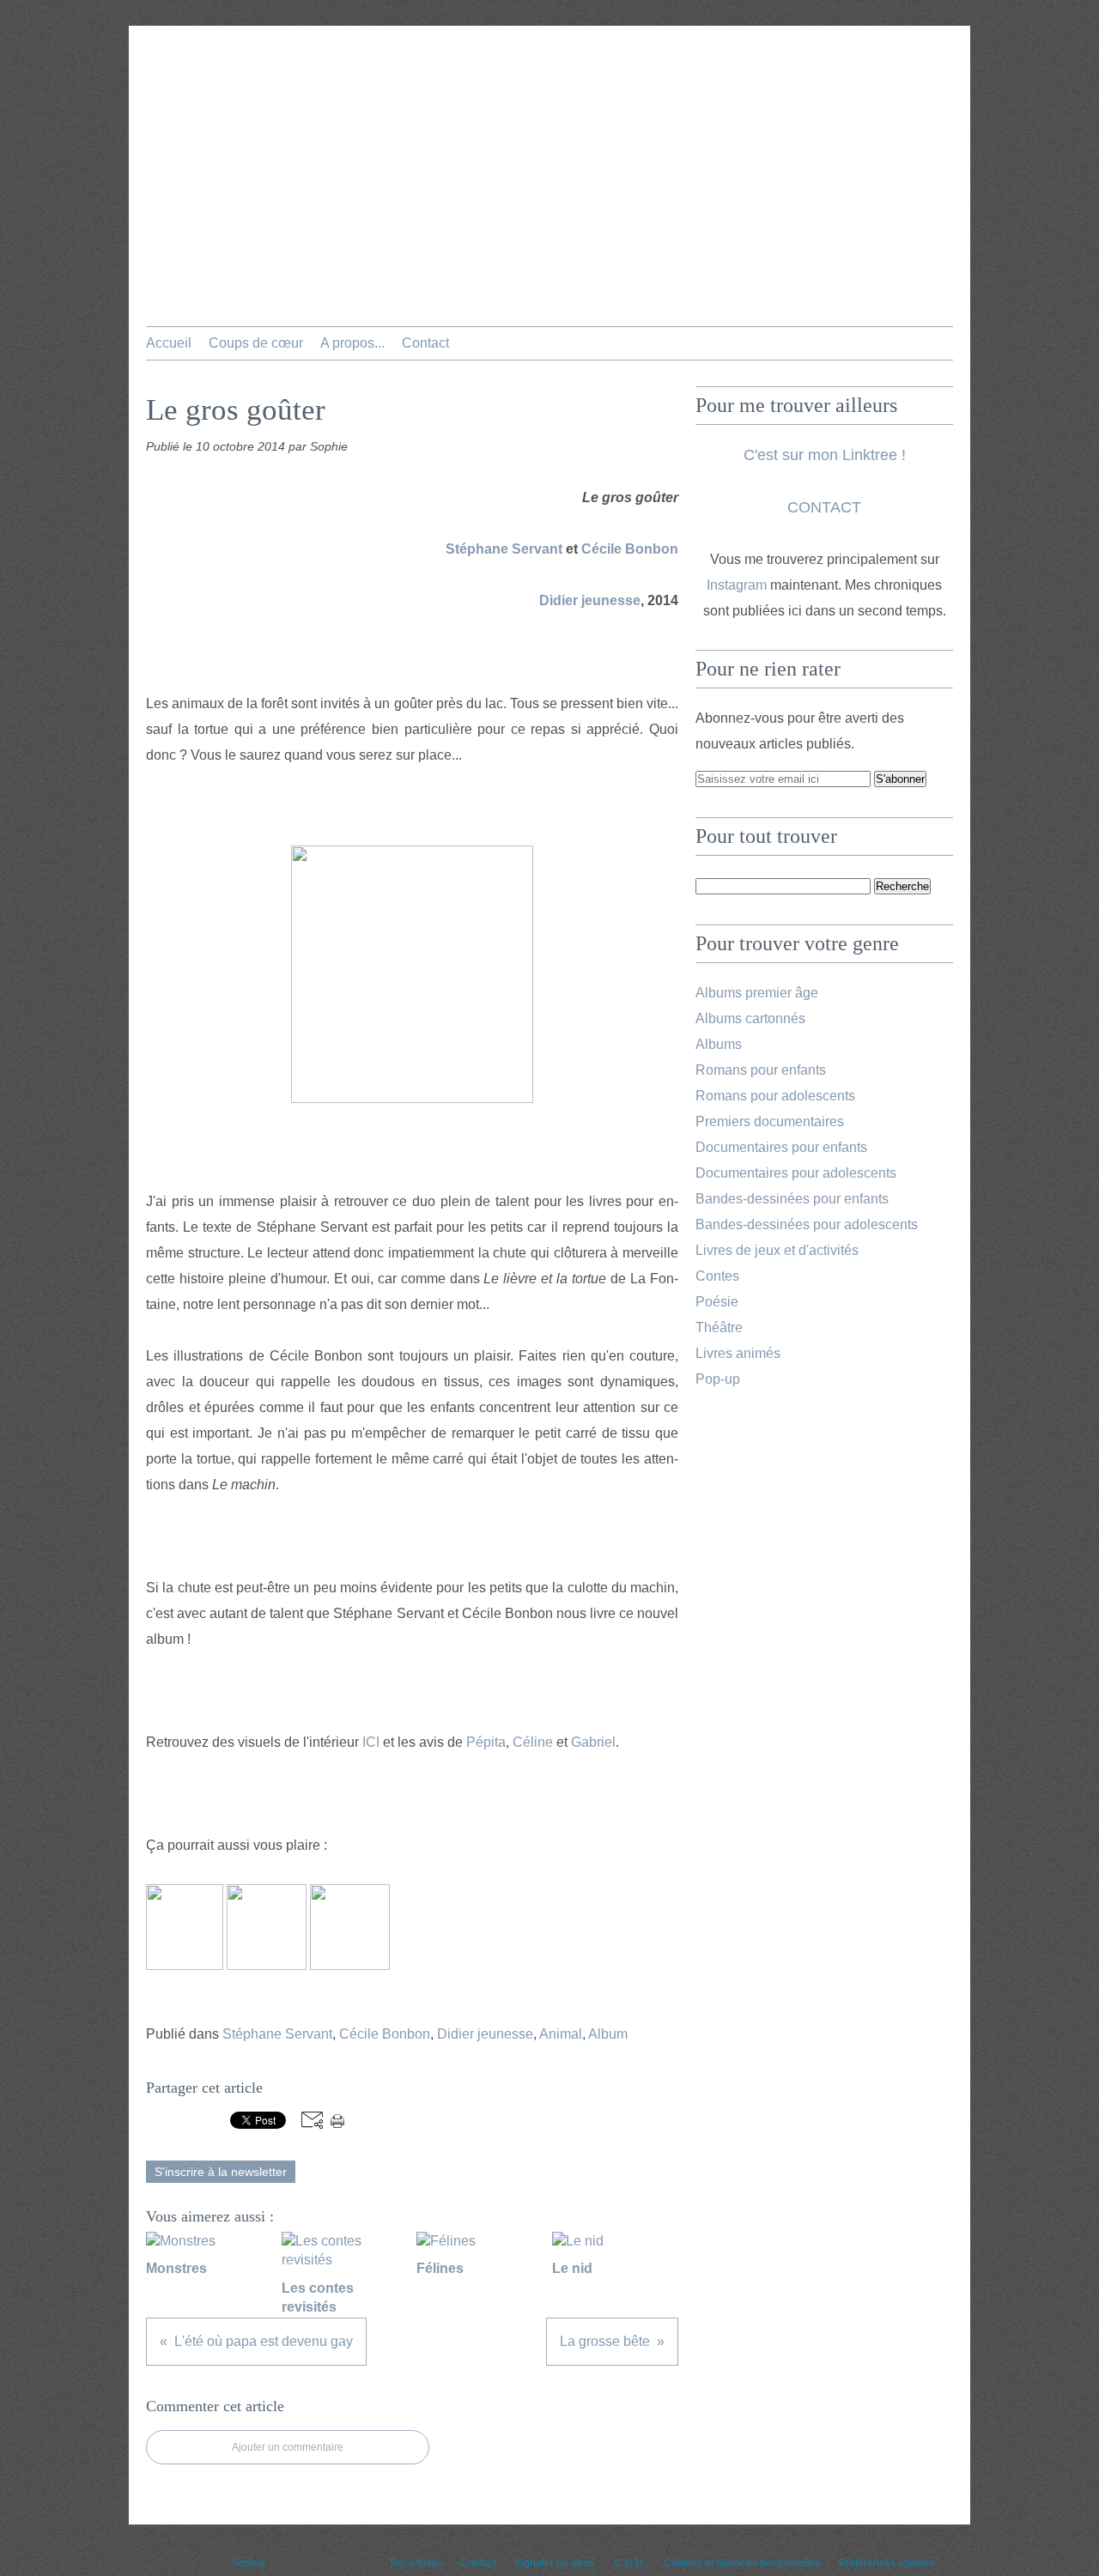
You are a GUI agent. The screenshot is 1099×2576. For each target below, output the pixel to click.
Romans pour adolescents (775, 1096)
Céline (533, 1742)
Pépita (486, 1742)
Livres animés (738, 1353)
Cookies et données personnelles (742, 2563)
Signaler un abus (556, 2563)
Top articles (416, 2563)
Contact (425, 343)
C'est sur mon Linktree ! (825, 455)
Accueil (169, 343)
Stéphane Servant (504, 549)
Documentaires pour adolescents (796, 1173)
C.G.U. (630, 2563)
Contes (717, 1276)
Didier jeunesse (590, 600)
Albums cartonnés (750, 1018)
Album (608, 2034)
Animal (561, 2034)
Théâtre (719, 1327)
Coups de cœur (256, 343)
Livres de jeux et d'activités (777, 1250)
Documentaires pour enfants (781, 1147)
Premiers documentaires (770, 1121)
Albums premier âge (757, 993)
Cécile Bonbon (630, 549)
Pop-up (718, 1379)
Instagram (737, 585)
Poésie (717, 1302)
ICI (371, 1742)
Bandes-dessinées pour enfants (792, 1199)
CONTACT (824, 507)
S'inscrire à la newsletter (221, 2172)
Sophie (249, 2563)
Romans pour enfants (761, 1070)
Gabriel (593, 1742)
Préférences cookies (886, 2563)
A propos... (352, 343)
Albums (719, 1044)
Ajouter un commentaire (288, 2447)
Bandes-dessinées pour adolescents (807, 1224)
